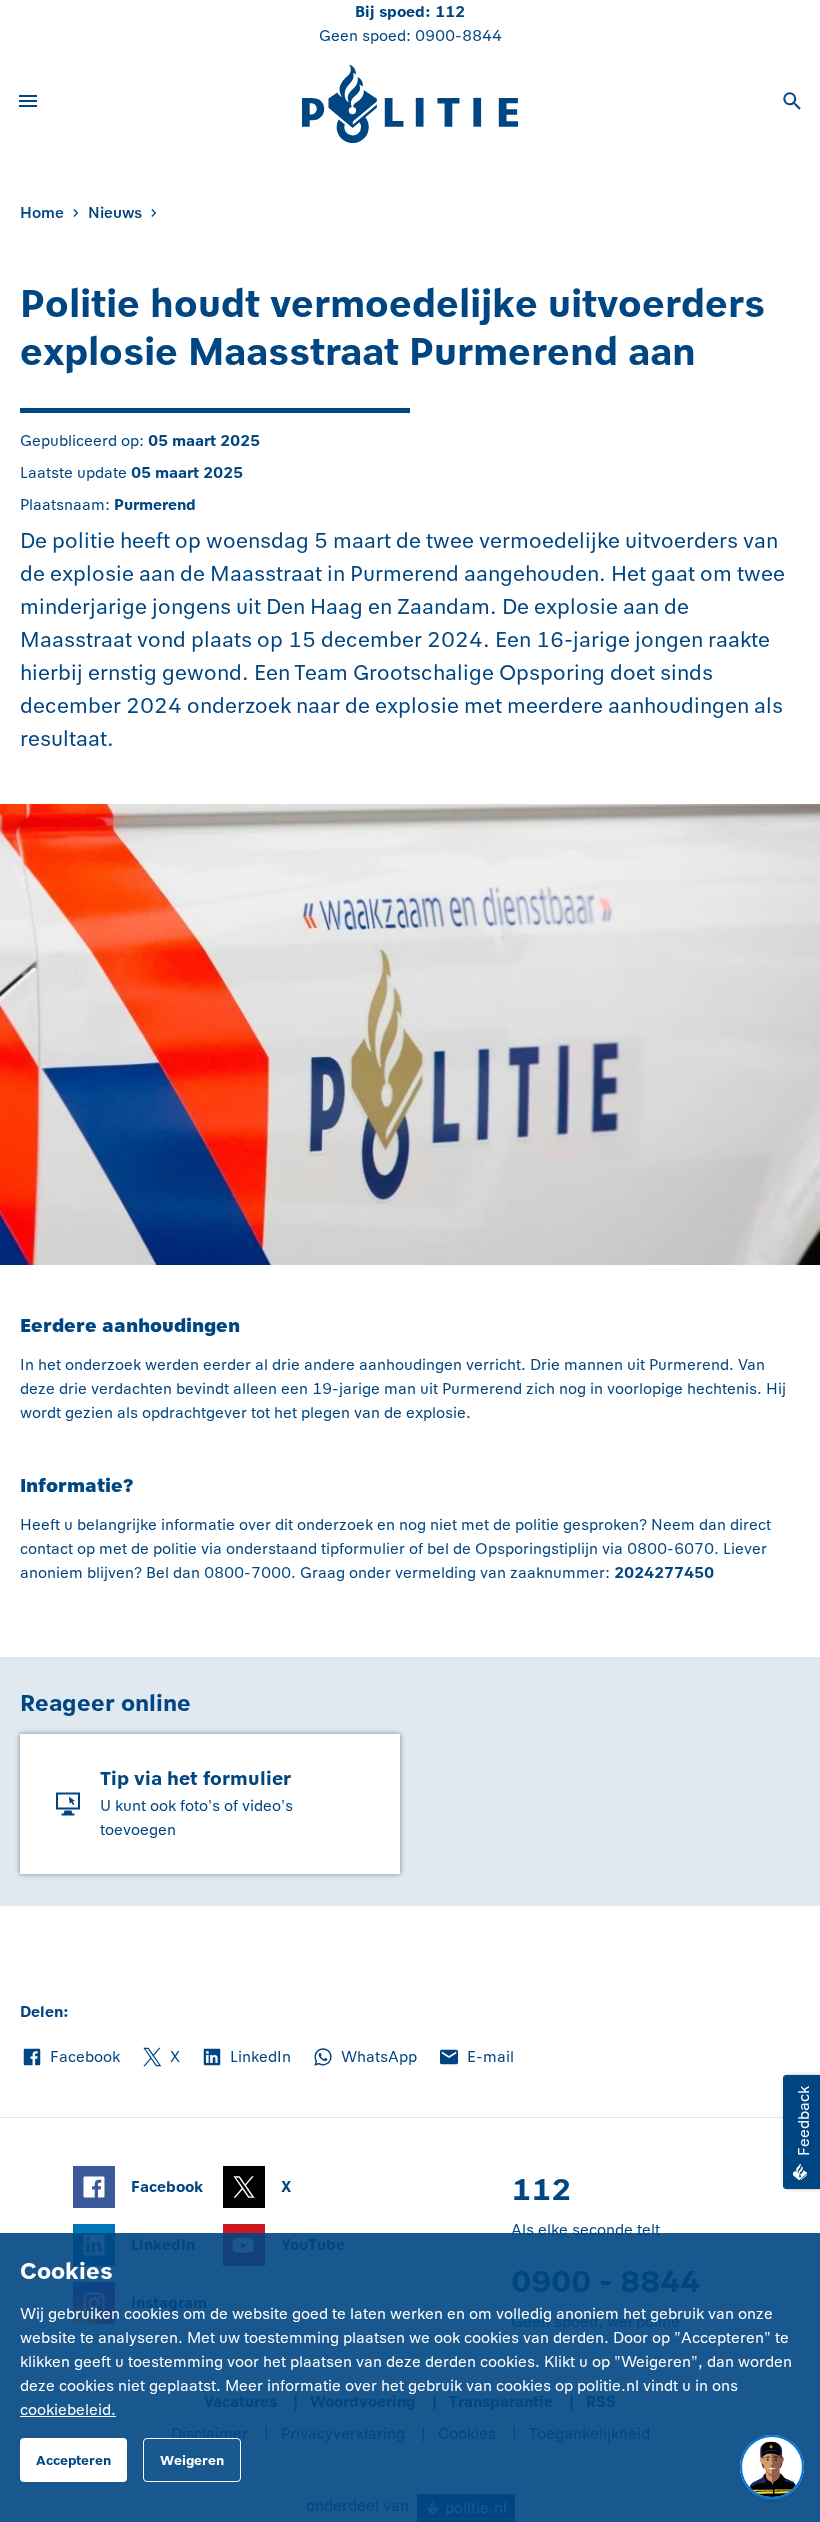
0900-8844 (458, 35)
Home (42, 212)
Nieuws (115, 212)
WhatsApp (364, 2058)
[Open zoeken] (792, 104)
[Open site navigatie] (28, 104)
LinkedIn (245, 2058)
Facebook (70, 2058)
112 (450, 11)
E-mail (475, 2058)
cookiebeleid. (68, 2409)
